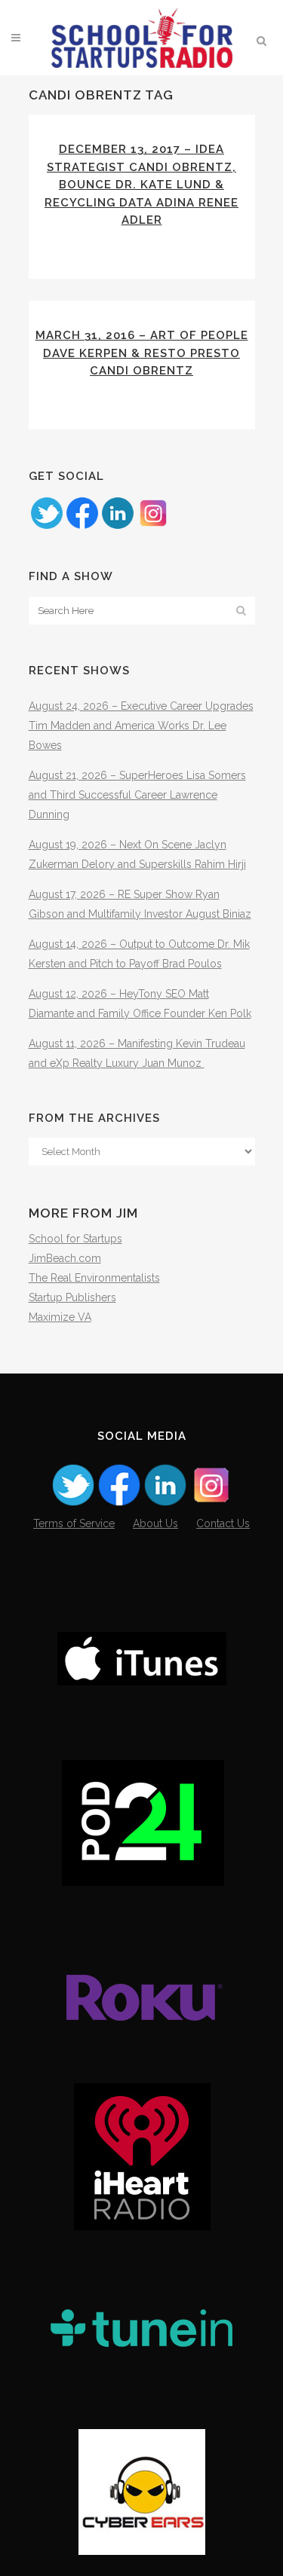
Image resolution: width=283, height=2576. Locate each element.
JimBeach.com (65, 1258)
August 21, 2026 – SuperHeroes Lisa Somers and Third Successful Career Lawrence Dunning (137, 795)
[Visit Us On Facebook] (82, 527)
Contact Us (223, 1523)
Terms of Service (74, 1523)
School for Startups (75, 1239)
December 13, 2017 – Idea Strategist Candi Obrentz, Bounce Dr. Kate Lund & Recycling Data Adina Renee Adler (141, 185)
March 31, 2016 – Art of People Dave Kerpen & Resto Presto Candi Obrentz (142, 353)
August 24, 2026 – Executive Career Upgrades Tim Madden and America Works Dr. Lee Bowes (141, 726)
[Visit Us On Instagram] (153, 527)
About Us (155, 1523)
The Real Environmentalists (94, 1278)
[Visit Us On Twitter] (46, 527)
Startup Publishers (72, 1297)
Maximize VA (60, 1317)
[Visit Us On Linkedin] (117, 527)
